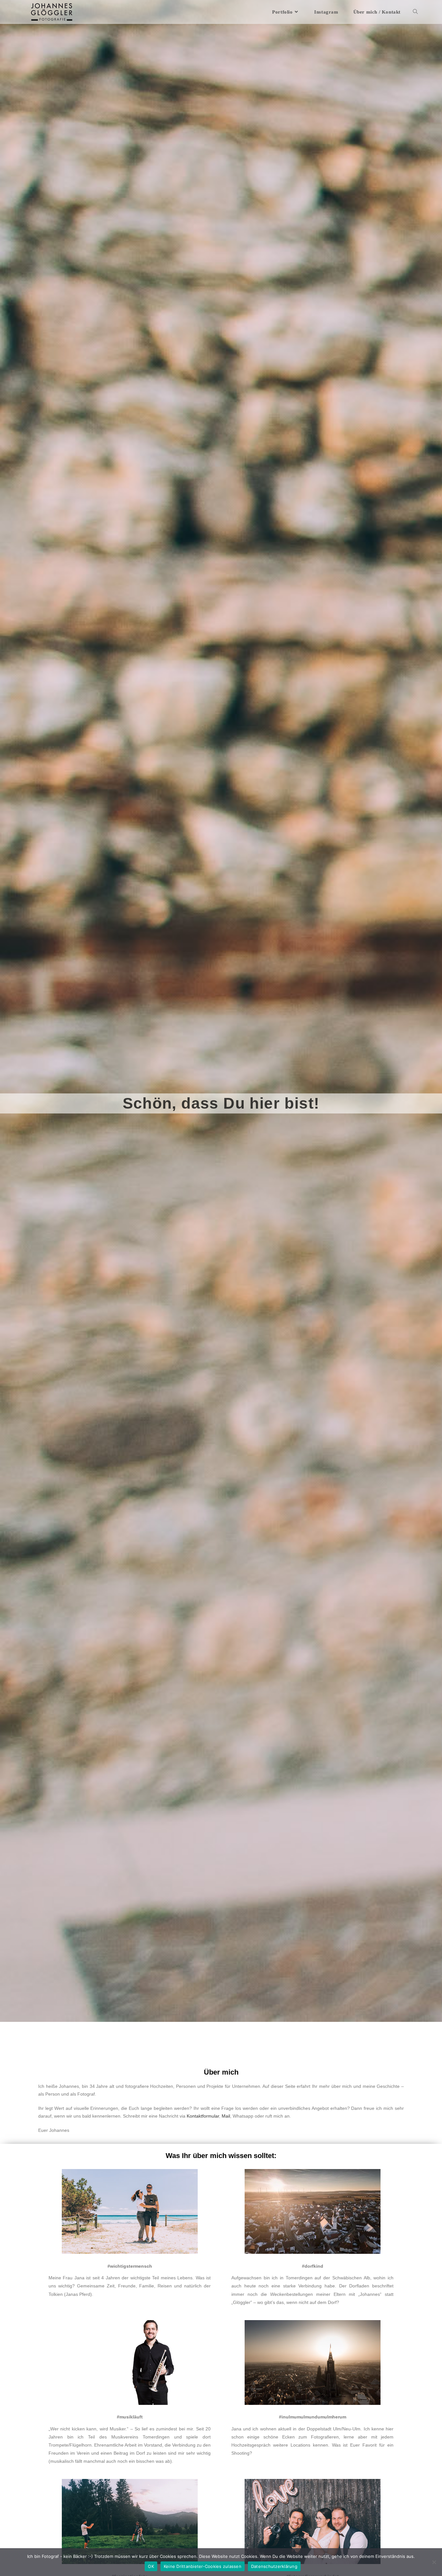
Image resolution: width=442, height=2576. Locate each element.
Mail (226, 2116)
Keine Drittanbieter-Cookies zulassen (203, 2566)
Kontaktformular (203, 2116)
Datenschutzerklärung (274, 2566)
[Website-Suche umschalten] (415, 12)
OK (151, 2566)
